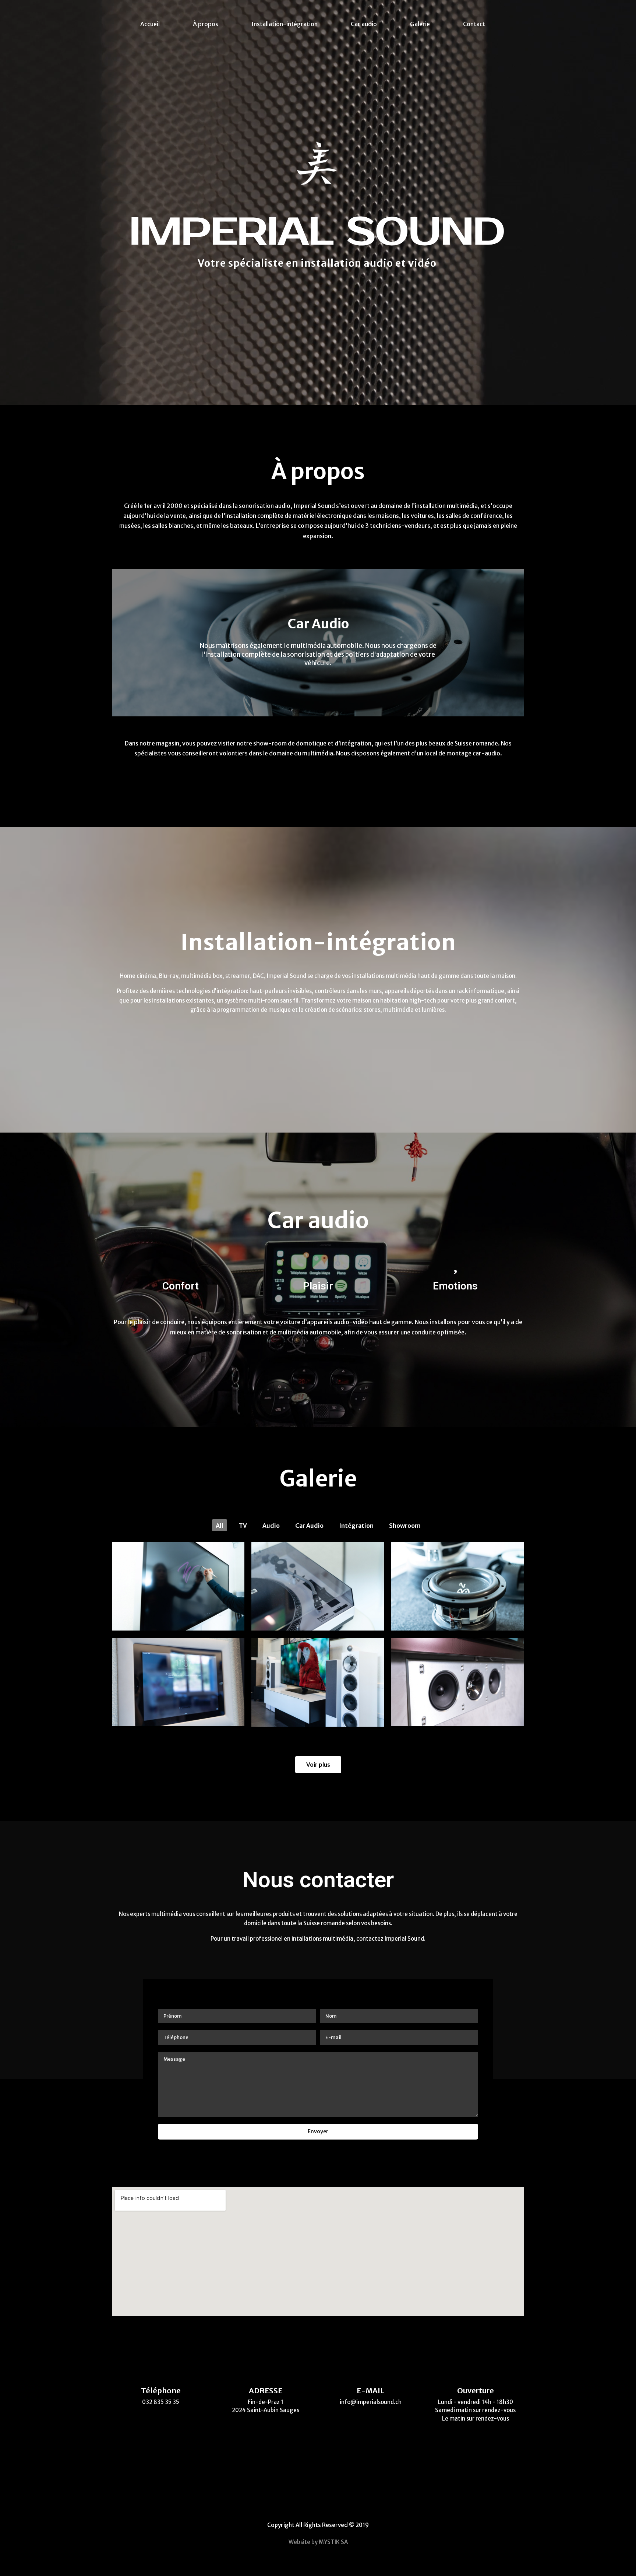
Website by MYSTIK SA (318, 2542)
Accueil (150, 24)
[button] (311, 711)
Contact (474, 24)
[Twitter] (330, 2504)
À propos (206, 24)
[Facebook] (306, 2504)
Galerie (420, 24)
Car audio (364, 24)
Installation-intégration (285, 24)
